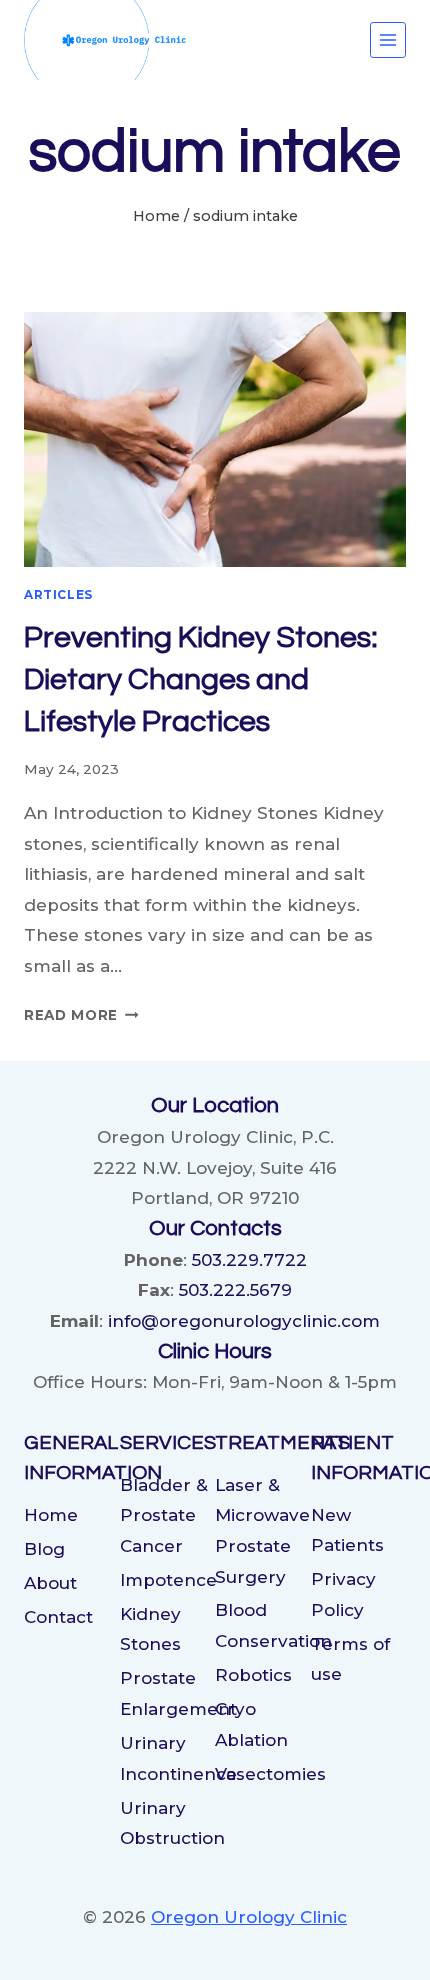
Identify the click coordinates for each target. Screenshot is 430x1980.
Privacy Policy (343, 1594)
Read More (81, 1015)
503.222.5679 (235, 1290)
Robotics (253, 1675)
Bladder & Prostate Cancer (164, 1515)
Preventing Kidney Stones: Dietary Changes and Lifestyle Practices (201, 679)
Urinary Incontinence (168, 1758)
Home (51, 1515)
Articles (58, 594)
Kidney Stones (150, 1629)
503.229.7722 (249, 1260)
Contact (58, 1617)
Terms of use (350, 1659)
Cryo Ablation (251, 1724)
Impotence (168, 1580)
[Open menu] (388, 40)
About (50, 1583)
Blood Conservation (263, 1625)
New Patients (347, 1530)
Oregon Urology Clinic (249, 1917)
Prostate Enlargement (168, 1693)
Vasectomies (263, 1774)
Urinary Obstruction (168, 1823)
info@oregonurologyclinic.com (244, 1321)
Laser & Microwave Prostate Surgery (262, 1531)
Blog (44, 1549)
